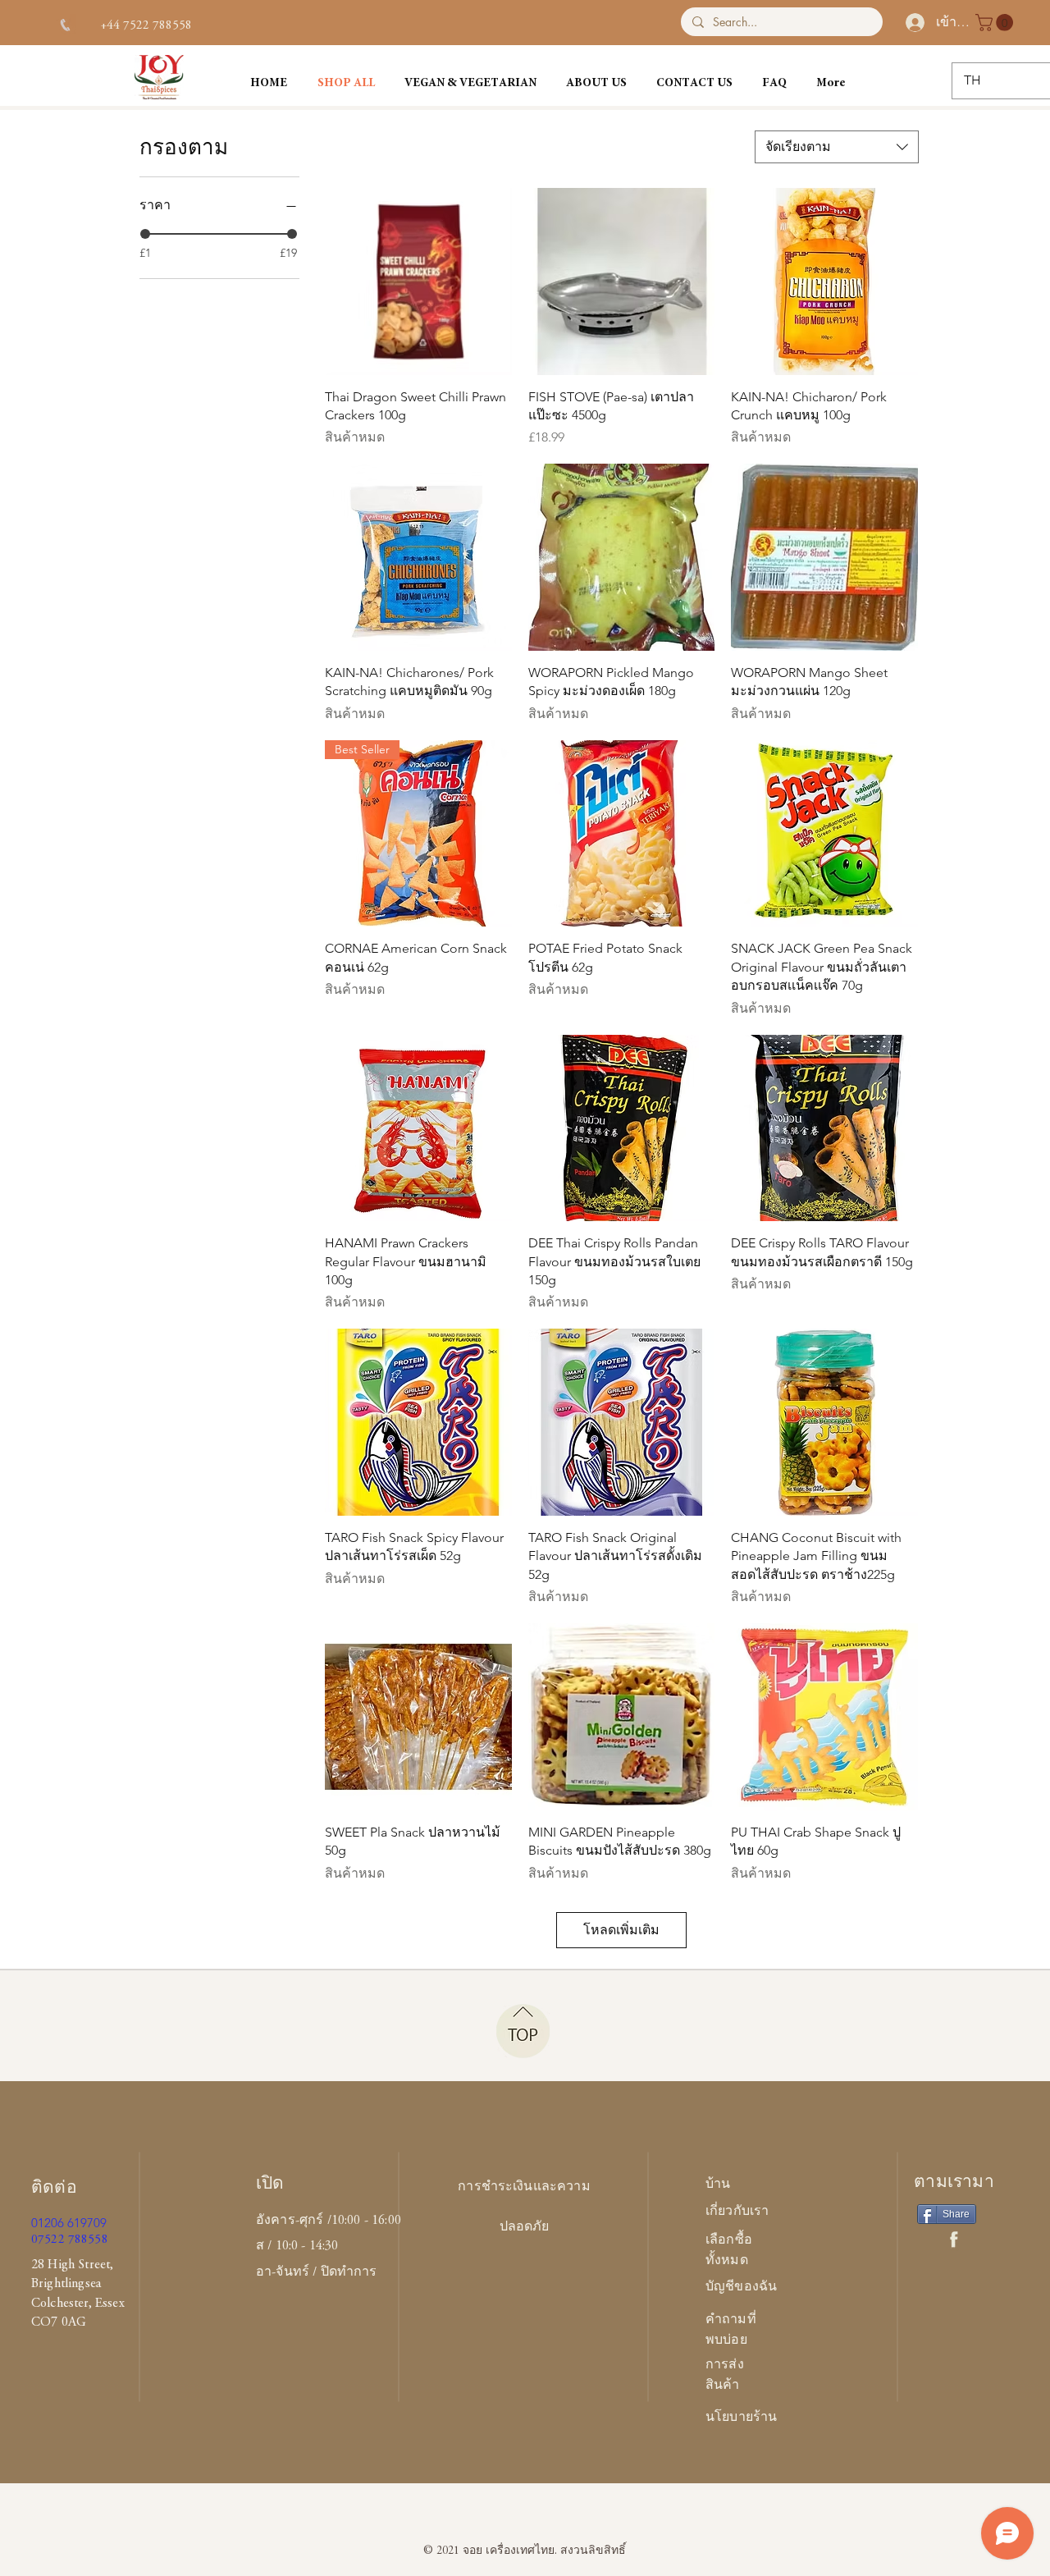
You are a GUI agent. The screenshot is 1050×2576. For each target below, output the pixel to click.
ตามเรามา (954, 2183)
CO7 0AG (59, 2322)
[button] (996, 23)
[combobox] (837, 147)
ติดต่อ (54, 2189)
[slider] (145, 234)
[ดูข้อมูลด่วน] (418, 281)
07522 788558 (70, 2240)
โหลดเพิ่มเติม (621, 1930)
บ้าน (718, 2185)
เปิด (270, 2185)
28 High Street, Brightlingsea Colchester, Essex (78, 2284)
